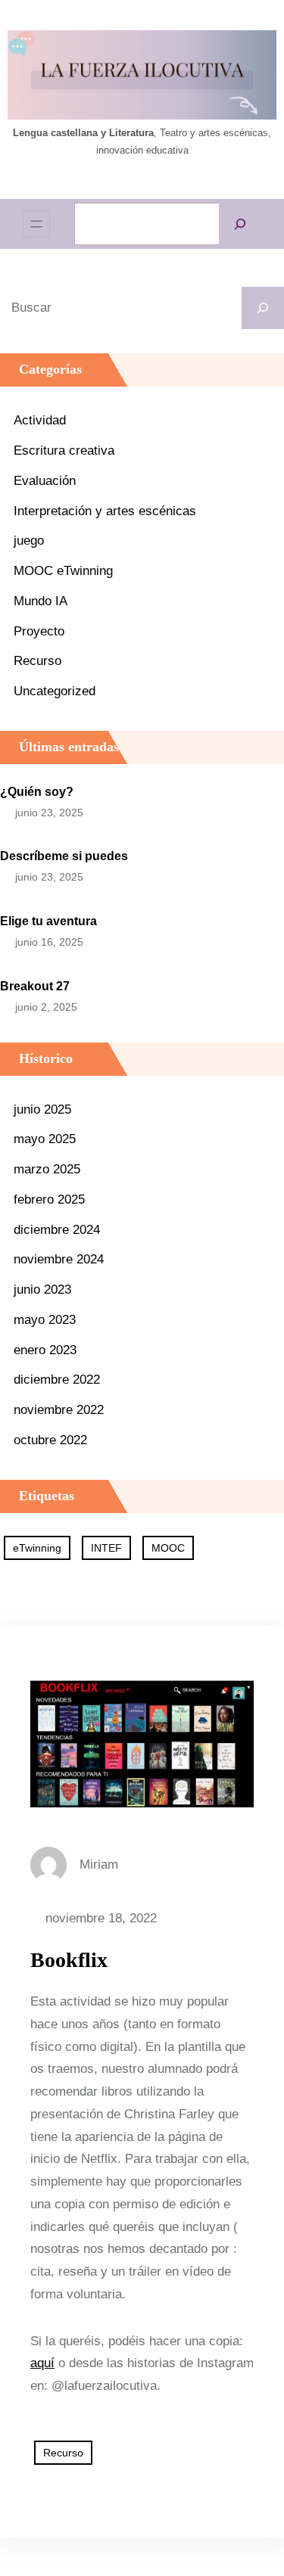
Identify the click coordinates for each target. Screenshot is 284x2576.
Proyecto (39, 631)
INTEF (106, 1548)
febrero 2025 (49, 1199)
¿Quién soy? (37, 792)
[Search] (263, 308)
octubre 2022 (50, 1440)
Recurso (37, 661)
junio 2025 (42, 1109)
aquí (42, 2363)
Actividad (40, 420)
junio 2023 (42, 1290)
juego (29, 541)
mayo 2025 (45, 1139)
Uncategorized (55, 691)
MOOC (168, 1548)
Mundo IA (41, 601)
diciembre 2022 (57, 1380)
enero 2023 (45, 1350)
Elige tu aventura (48, 921)
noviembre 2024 (59, 1259)
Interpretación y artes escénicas (105, 511)
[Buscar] (240, 224)
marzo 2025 (47, 1169)
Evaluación (45, 481)
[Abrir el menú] (36, 224)
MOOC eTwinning (63, 571)
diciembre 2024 (57, 1230)
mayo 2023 (45, 1320)
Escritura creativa (64, 451)
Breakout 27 (35, 986)
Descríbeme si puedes (64, 856)
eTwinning (37, 1548)
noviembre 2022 (59, 1410)
